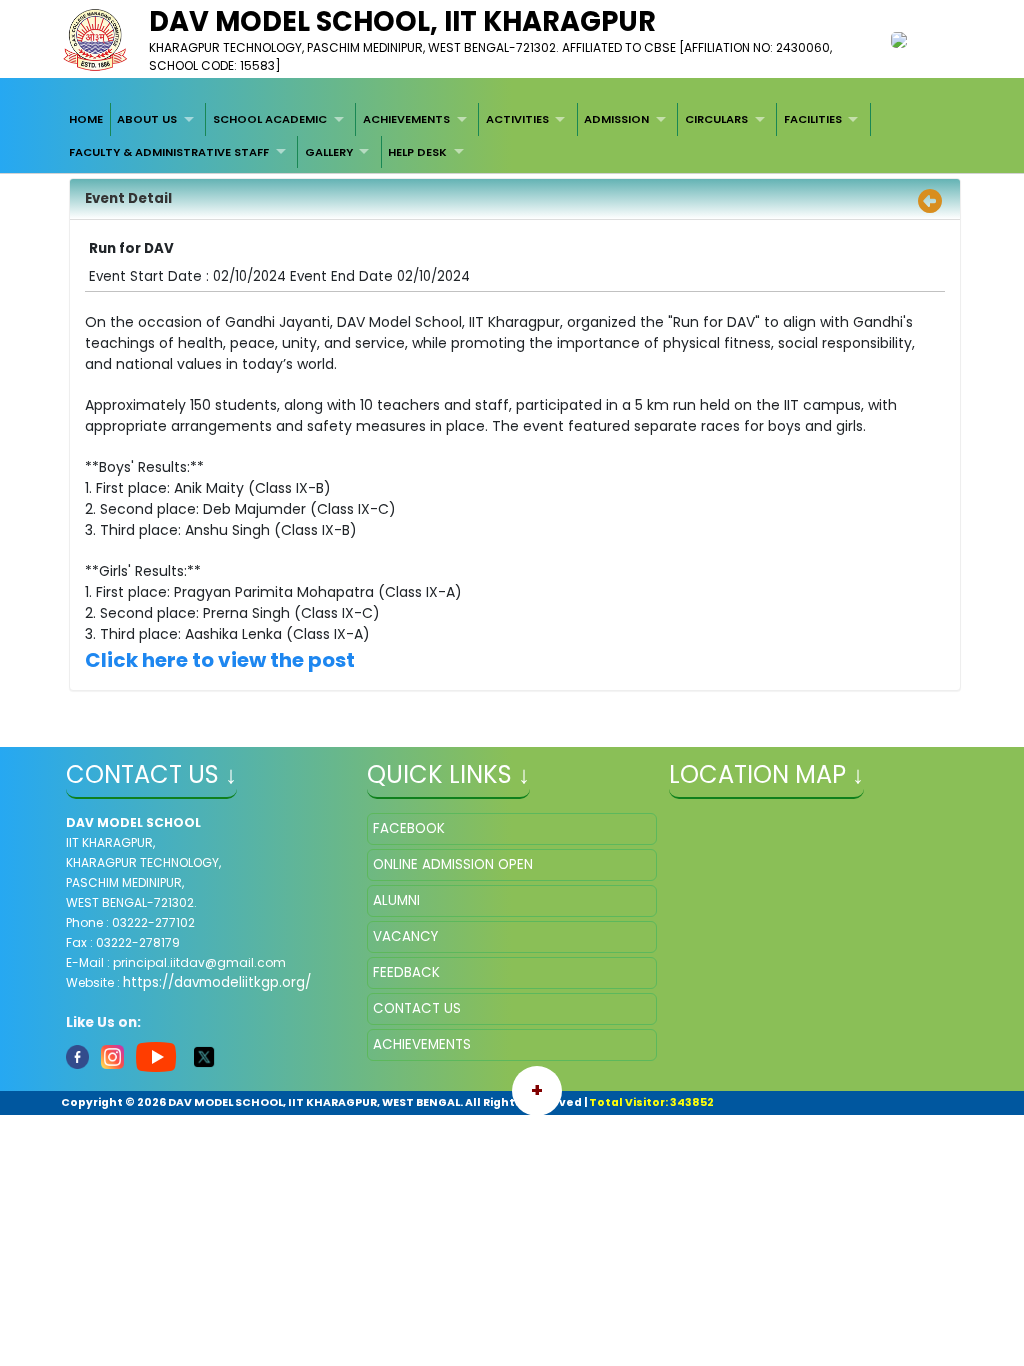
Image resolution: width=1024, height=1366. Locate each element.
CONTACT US (417, 1008)
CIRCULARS (716, 119)
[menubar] (512, 135)
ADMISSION (616, 119)
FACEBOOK (409, 828)
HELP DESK (417, 152)
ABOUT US (147, 119)
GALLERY (329, 152)
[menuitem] (86, 119)
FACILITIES (813, 119)
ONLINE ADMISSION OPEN (453, 864)
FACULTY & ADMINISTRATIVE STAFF (169, 152)
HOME (86, 119)
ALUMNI (396, 900)
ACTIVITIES (517, 119)
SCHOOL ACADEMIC (270, 119)
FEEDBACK (406, 972)
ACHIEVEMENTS (406, 119)
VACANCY (405, 936)
